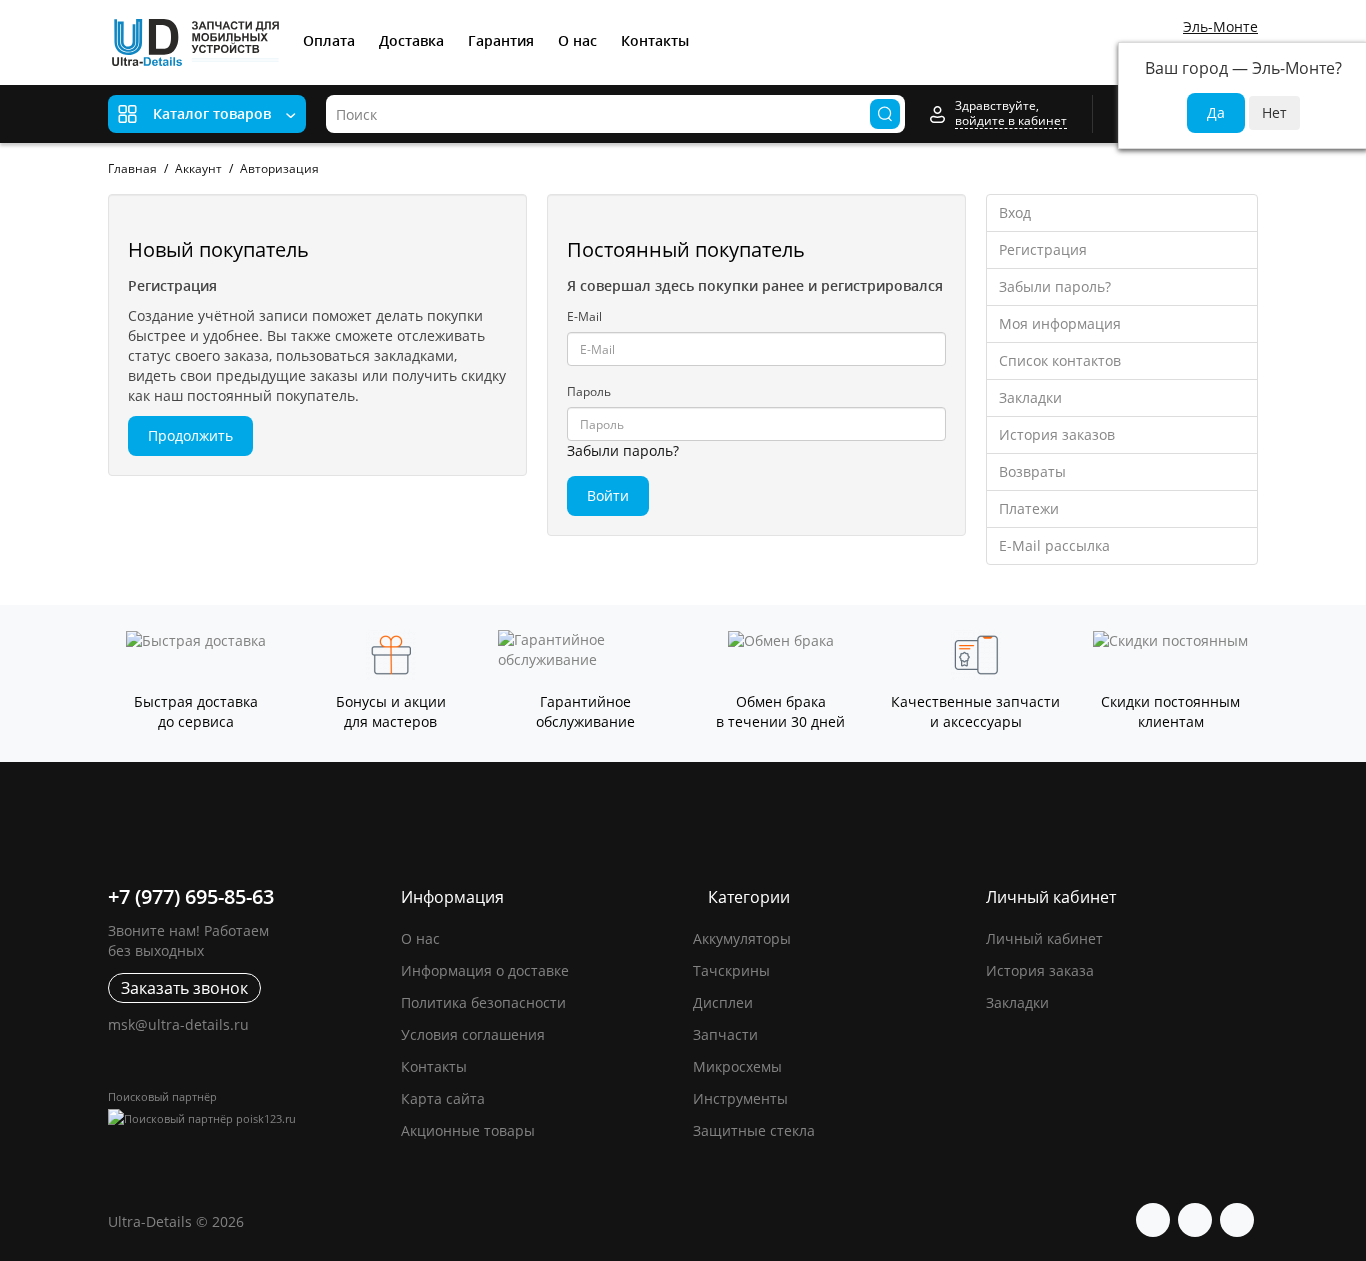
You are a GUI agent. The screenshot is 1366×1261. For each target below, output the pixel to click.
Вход (1015, 212)
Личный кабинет (1044, 938)
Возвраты (1032, 471)
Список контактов (1060, 360)
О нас (577, 40)
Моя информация (1060, 323)
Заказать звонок (184, 988)
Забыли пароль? (623, 450)
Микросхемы (737, 1066)
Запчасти (725, 1034)
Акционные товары (468, 1130)
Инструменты (740, 1098)
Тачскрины (731, 970)
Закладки (1030, 397)
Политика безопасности (483, 1002)
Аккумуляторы (742, 938)
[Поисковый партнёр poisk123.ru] (244, 1118)
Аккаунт (198, 168)
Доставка (411, 40)
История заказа (1040, 970)
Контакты (655, 40)
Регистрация (1043, 249)
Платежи (1029, 508)
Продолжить (190, 435)
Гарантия (501, 40)
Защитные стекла (754, 1130)
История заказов (1057, 434)
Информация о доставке (485, 970)
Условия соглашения (473, 1034)
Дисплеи (723, 1002)
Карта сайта (443, 1098)
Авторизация (279, 168)
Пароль (589, 391)
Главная (132, 168)
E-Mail (584, 316)
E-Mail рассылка (1054, 545)
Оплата (329, 40)
